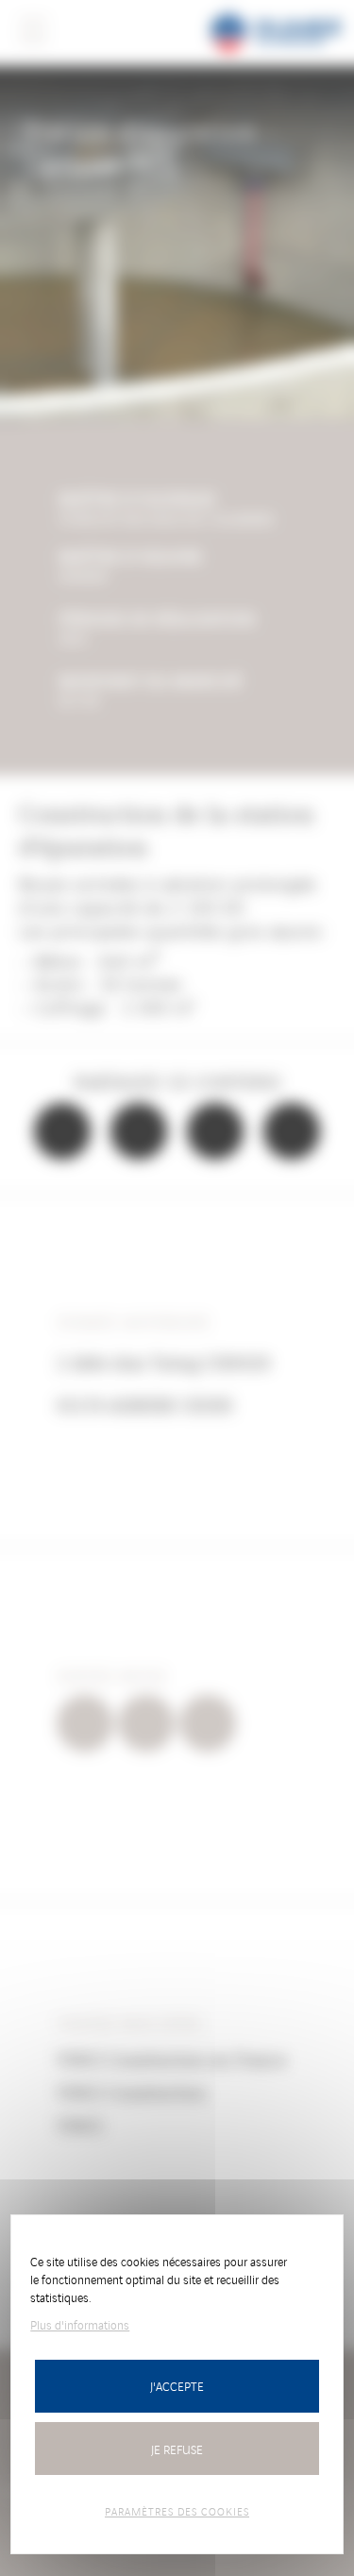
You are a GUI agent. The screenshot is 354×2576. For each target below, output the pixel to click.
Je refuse (177, 2449)
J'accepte (177, 2386)
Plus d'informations (80, 2324)
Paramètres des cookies (177, 2511)
